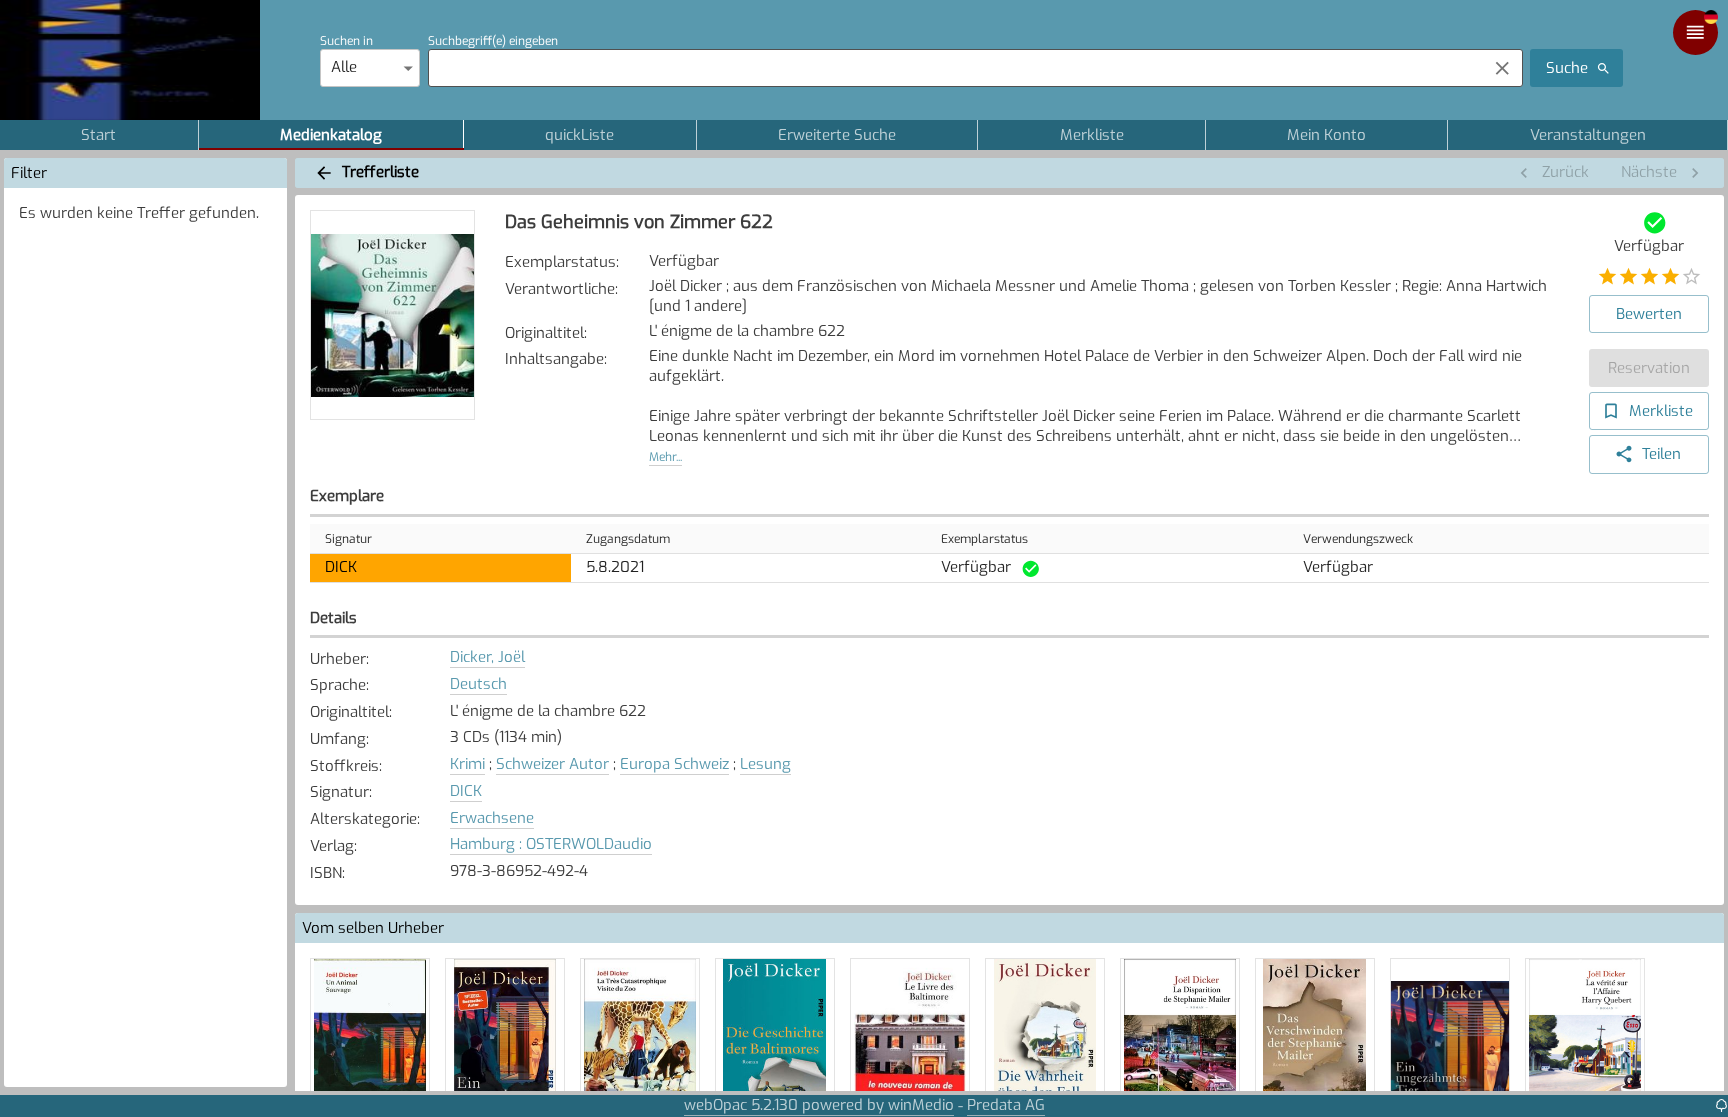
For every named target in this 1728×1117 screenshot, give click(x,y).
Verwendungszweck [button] (1358, 539)
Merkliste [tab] (1092, 135)
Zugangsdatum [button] (628, 539)
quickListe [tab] (579, 135)
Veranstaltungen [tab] (1588, 135)
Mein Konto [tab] (1326, 135)
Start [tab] (98, 135)
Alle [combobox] (344, 67)
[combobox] (952, 68)
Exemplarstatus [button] (984, 539)
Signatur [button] (348, 539)
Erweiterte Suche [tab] (837, 135)
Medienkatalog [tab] (331, 135)
